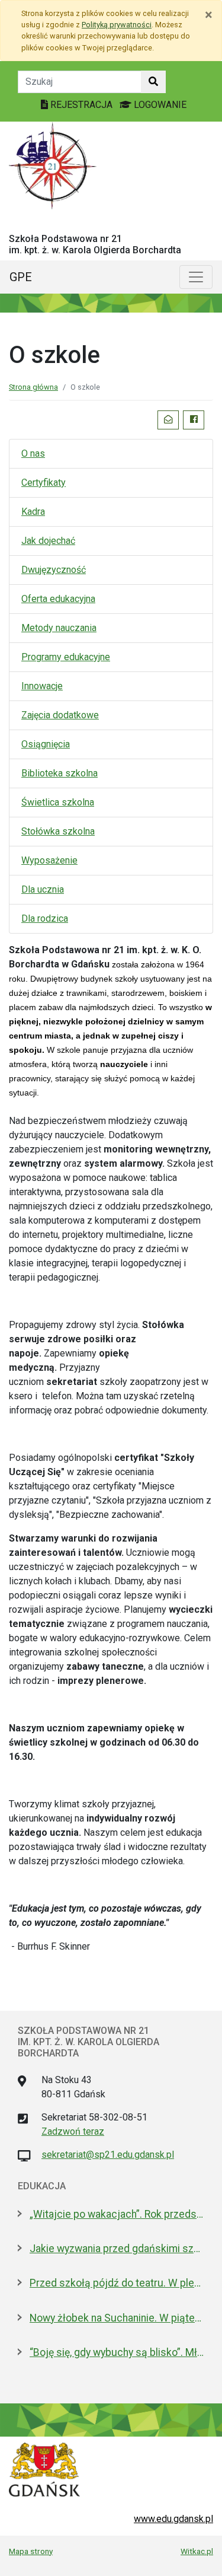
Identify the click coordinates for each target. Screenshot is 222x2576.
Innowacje (42, 686)
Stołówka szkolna (58, 831)
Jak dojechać (48, 541)
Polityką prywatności (117, 25)
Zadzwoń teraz (73, 2131)
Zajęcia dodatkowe (60, 715)
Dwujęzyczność (54, 570)
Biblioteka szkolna (59, 773)
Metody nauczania (59, 628)
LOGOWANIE (159, 105)
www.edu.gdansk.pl (173, 2519)
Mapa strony (31, 2551)
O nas (33, 453)
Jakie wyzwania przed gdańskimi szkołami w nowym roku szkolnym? (117, 2249)
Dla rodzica (45, 918)
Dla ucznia (43, 889)
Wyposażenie (49, 860)
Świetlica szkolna (58, 802)
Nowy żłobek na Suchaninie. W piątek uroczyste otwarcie (117, 2318)
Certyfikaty (44, 483)
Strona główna (33, 387)
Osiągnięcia (46, 744)
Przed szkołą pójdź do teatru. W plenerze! (117, 2283)
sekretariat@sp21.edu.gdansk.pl (108, 2155)
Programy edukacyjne (66, 657)
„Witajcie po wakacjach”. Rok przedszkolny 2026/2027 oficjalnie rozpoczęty (117, 2214)
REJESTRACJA (81, 105)
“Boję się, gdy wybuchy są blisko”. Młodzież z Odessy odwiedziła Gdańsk (117, 2352)
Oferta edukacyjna (58, 599)
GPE (21, 277)
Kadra (33, 512)
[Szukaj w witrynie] (153, 82)
